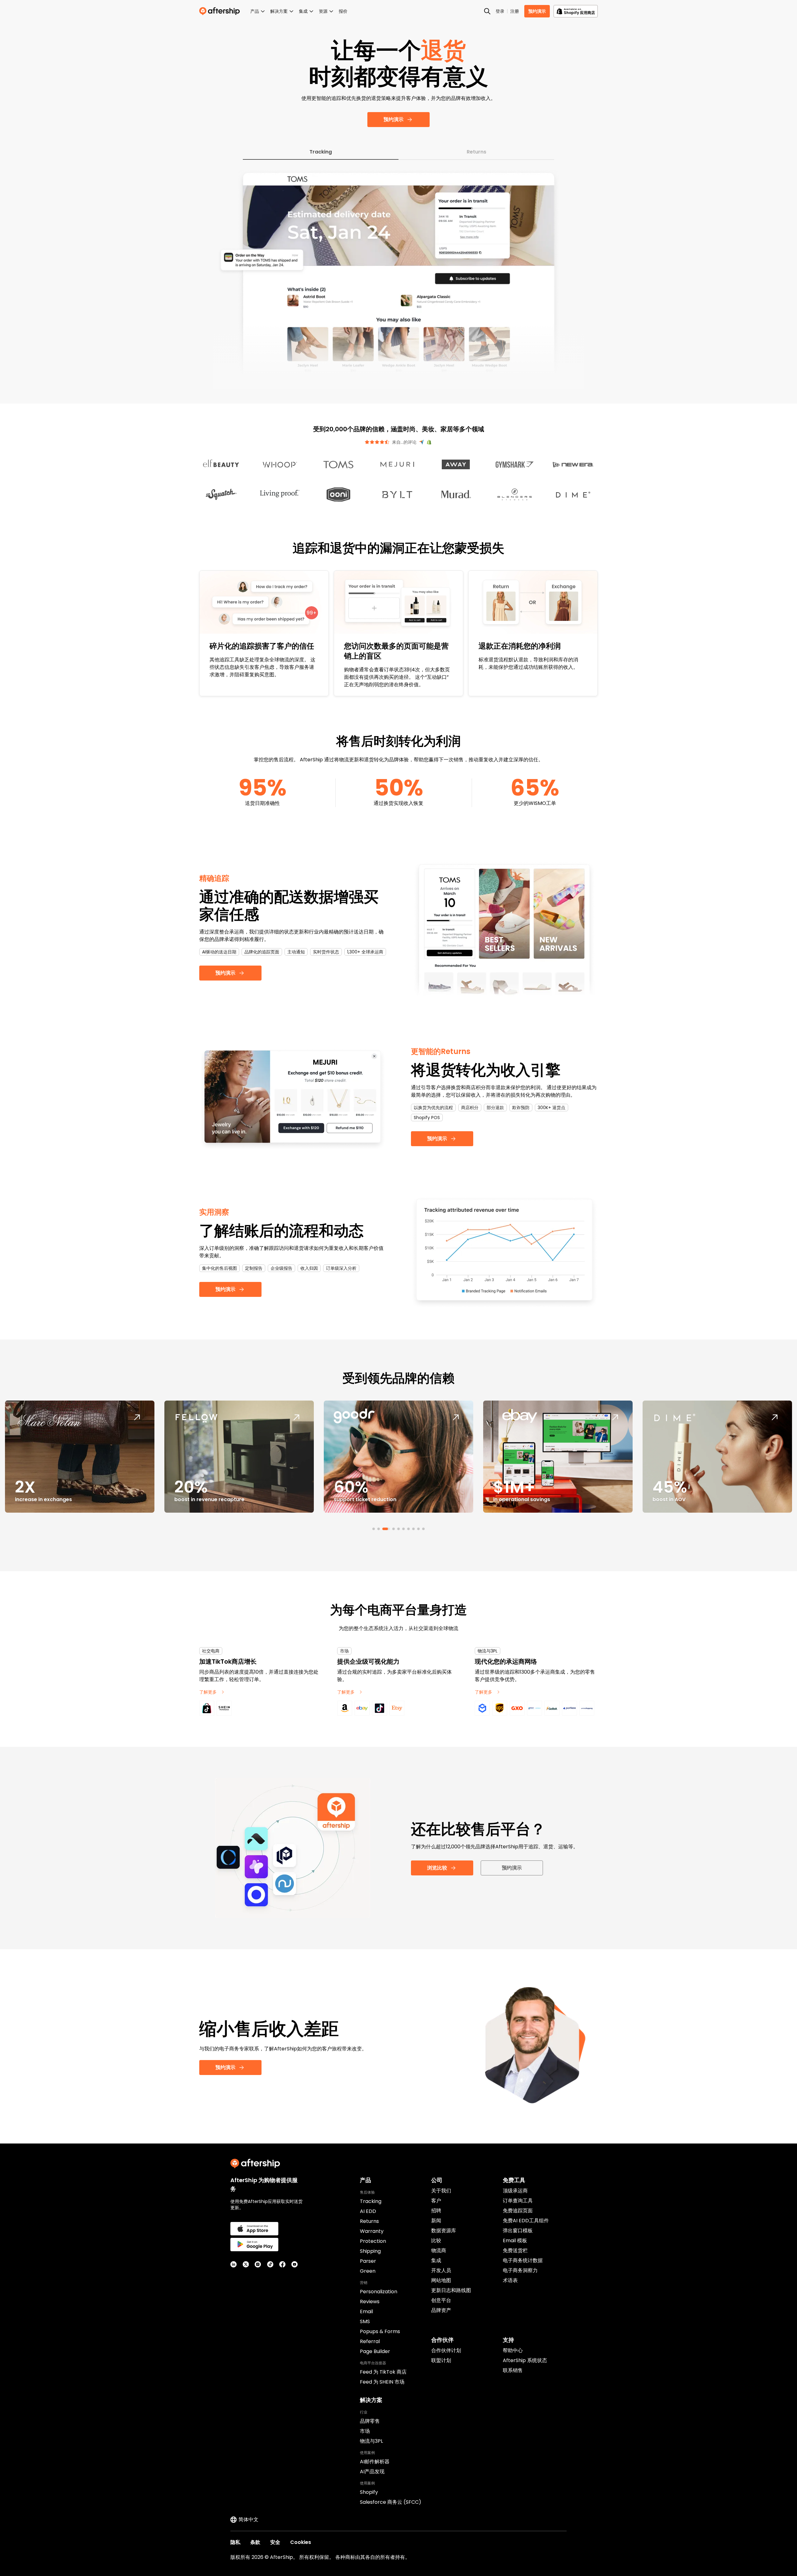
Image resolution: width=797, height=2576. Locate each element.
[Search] (487, 11)
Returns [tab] (476, 152)
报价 (343, 11)
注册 (515, 11)
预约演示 (537, 11)
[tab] (374, 1529)
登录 (500, 11)
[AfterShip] (221, 11)
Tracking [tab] (321, 152)
